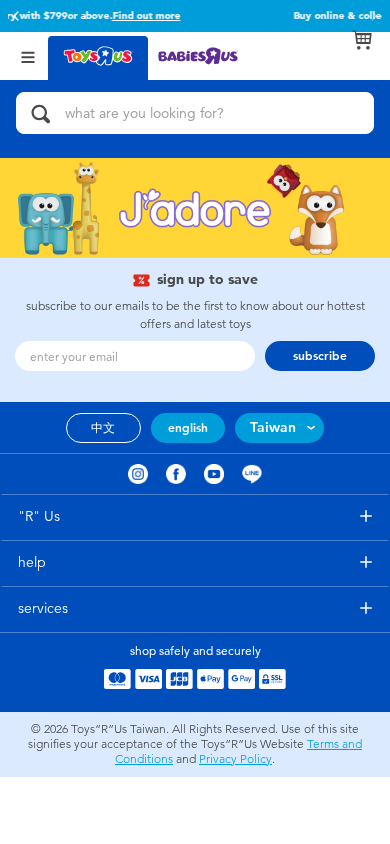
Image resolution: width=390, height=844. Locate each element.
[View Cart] (362, 40)
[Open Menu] (28, 55)
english (188, 428)
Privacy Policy (235, 759)
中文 (103, 428)
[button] (16, 16)
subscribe (320, 356)
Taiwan (273, 427)
